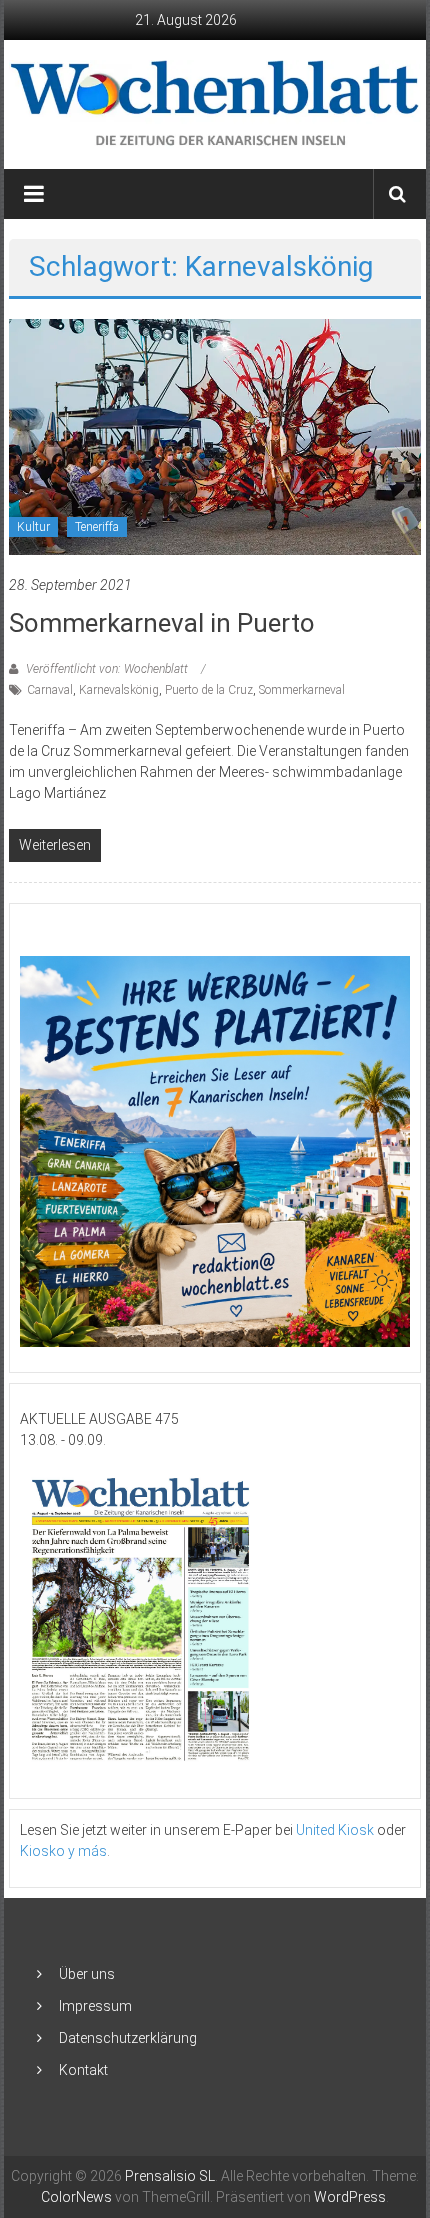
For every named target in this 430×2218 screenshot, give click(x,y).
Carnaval (50, 690)
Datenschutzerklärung (128, 2038)
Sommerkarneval (302, 690)
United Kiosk (335, 1830)
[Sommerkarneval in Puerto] (215, 435)
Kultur (33, 527)
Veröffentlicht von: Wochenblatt (107, 669)
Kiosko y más (63, 1851)
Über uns (87, 1974)
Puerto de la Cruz (209, 690)
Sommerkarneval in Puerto (162, 623)
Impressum (95, 2006)
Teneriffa (97, 527)
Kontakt (83, 2070)
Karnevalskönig (119, 690)
